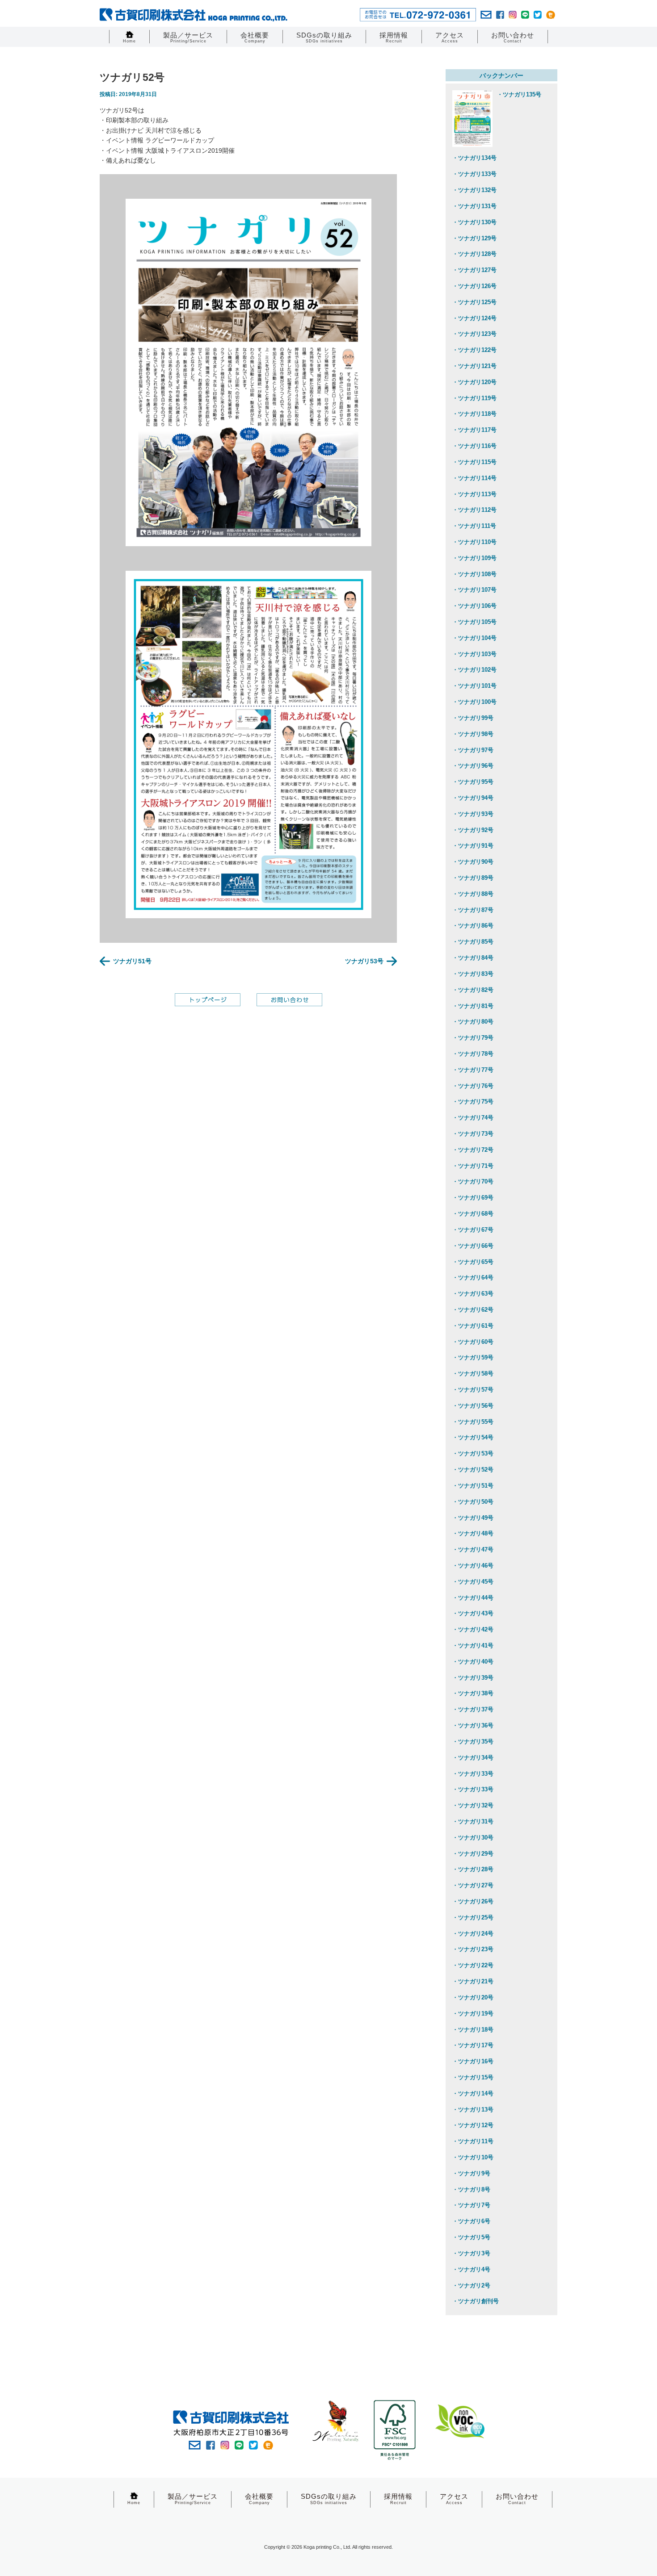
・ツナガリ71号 (473, 1166)
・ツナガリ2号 (471, 2285)
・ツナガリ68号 (473, 1214)
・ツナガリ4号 (471, 2269)
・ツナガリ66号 (473, 1246)
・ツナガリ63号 (473, 1294)
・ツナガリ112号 (474, 510)
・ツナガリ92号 (473, 830)
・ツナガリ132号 (474, 190)
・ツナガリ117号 (474, 430)
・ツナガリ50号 (473, 1502)
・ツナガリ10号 (473, 2157)
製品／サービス (188, 37)
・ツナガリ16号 (473, 2061)
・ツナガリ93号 (473, 814)
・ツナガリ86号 (473, 926)
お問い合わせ (513, 37)
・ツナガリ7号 (471, 2205)
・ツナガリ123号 (474, 334)
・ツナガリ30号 (473, 1838)
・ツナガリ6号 (471, 2221)
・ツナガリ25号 (473, 1917)
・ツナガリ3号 (471, 2253)
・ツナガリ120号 (474, 382)
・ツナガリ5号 (471, 2237)
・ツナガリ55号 (473, 1422)
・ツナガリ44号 (473, 1598)
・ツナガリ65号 (473, 1262)
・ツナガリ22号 (473, 1965)
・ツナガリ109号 (474, 558)
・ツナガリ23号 (473, 1949)
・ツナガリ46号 (473, 1566)
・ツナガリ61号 (473, 1326)
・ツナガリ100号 (474, 702)
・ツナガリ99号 (473, 718)
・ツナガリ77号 (473, 1070)
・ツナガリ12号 (473, 2125)
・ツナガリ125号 (474, 302)
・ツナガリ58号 (473, 1374)
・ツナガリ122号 (474, 350)
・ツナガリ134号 (474, 158)
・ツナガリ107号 (474, 590)
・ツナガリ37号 (473, 1709)
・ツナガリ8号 (471, 2189)
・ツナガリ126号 (474, 286)
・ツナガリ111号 (474, 526)
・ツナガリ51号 (473, 1486)
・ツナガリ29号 (473, 1854)
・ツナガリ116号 (474, 446)
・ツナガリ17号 (473, 2045)
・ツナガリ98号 (473, 734)
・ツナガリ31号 (473, 1821)
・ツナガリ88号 (473, 894)
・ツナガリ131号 (474, 206)
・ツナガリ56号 (473, 1406)
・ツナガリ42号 (473, 1629)
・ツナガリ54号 (473, 1437)
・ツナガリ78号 (473, 1054)
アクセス (450, 37)
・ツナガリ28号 (473, 1869)
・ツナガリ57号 (473, 1390)
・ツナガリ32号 (473, 1805)
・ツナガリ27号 (473, 1885)
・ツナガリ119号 (474, 398)
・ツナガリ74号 (473, 1118)
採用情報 (394, 37)
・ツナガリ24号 (473, 1934)
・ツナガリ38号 (473, 1693)
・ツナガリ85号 (473, 942)
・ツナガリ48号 (473, 1533)
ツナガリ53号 (364, 961)
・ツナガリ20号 (473, 1997)
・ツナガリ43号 (473, 1613)
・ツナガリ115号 (474, 462)
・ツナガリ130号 (474, 222)
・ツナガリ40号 (473, 1662)
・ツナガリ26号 (473, 1901)
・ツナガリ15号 (473, 2077)
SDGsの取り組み (324, 37)
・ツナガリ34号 (473, 1758)
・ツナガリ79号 (473, 1038)
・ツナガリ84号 (473, 958)
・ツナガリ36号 (473, 1725)
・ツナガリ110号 (474, 542)
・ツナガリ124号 (474, 318)
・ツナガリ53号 (473, 1453)
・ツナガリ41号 (473, 1646)
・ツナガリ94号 (473, 798)
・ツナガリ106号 (474, 606)
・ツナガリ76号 (473, 1086)
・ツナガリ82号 (473, 990)
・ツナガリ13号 (473, 2110)
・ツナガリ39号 (473, 1678)
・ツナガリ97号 (473, 750)
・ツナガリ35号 (473, 1742)
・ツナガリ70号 (473, 1181)
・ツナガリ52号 (473, 1470)
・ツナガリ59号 (473, 1357)
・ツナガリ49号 (473, 1518)
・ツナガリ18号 (473, 2030)
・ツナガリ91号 (473, 846)
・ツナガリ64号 (473, 1278)
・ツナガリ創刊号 (476, 2301)
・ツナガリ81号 (473, 1006)
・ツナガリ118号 (474, 414)
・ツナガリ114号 (474, 478)
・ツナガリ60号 (473, 1342)
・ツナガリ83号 (473, 974)
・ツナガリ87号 (473, 910)
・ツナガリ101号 (474, 686)
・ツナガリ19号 (473, 2014)
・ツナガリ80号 (473, 1022)
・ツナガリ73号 (473, 1134)
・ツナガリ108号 (474, 574)
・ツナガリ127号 (474, 270)
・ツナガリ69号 (473, 1198)
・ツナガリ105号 (474, 622)
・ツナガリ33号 (473, 1774)
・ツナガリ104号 (474, 638)
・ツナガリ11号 (473, 2141)
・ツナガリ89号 (473, 878)
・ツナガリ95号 (473, 782)
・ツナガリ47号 (473, 1549)
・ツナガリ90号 (473, 862)
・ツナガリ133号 (474, 174)
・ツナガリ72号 (473, 1150)
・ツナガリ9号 (471, 2173)
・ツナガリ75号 (473, 1102)
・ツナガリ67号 (473, 1230)
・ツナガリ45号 (473, 1582)
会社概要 (255, 37)
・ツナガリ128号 (474, 254)
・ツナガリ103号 (474, 654)
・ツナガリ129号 (474, 238)
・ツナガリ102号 (474, 670)
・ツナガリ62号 (473, 1310)
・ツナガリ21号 (473, 1981)
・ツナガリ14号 (473, 2093)
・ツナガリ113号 (474, 494)
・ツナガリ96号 (473, 766)
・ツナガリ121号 (474, 366)
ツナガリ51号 (132, 961)
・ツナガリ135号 (519, 94)
